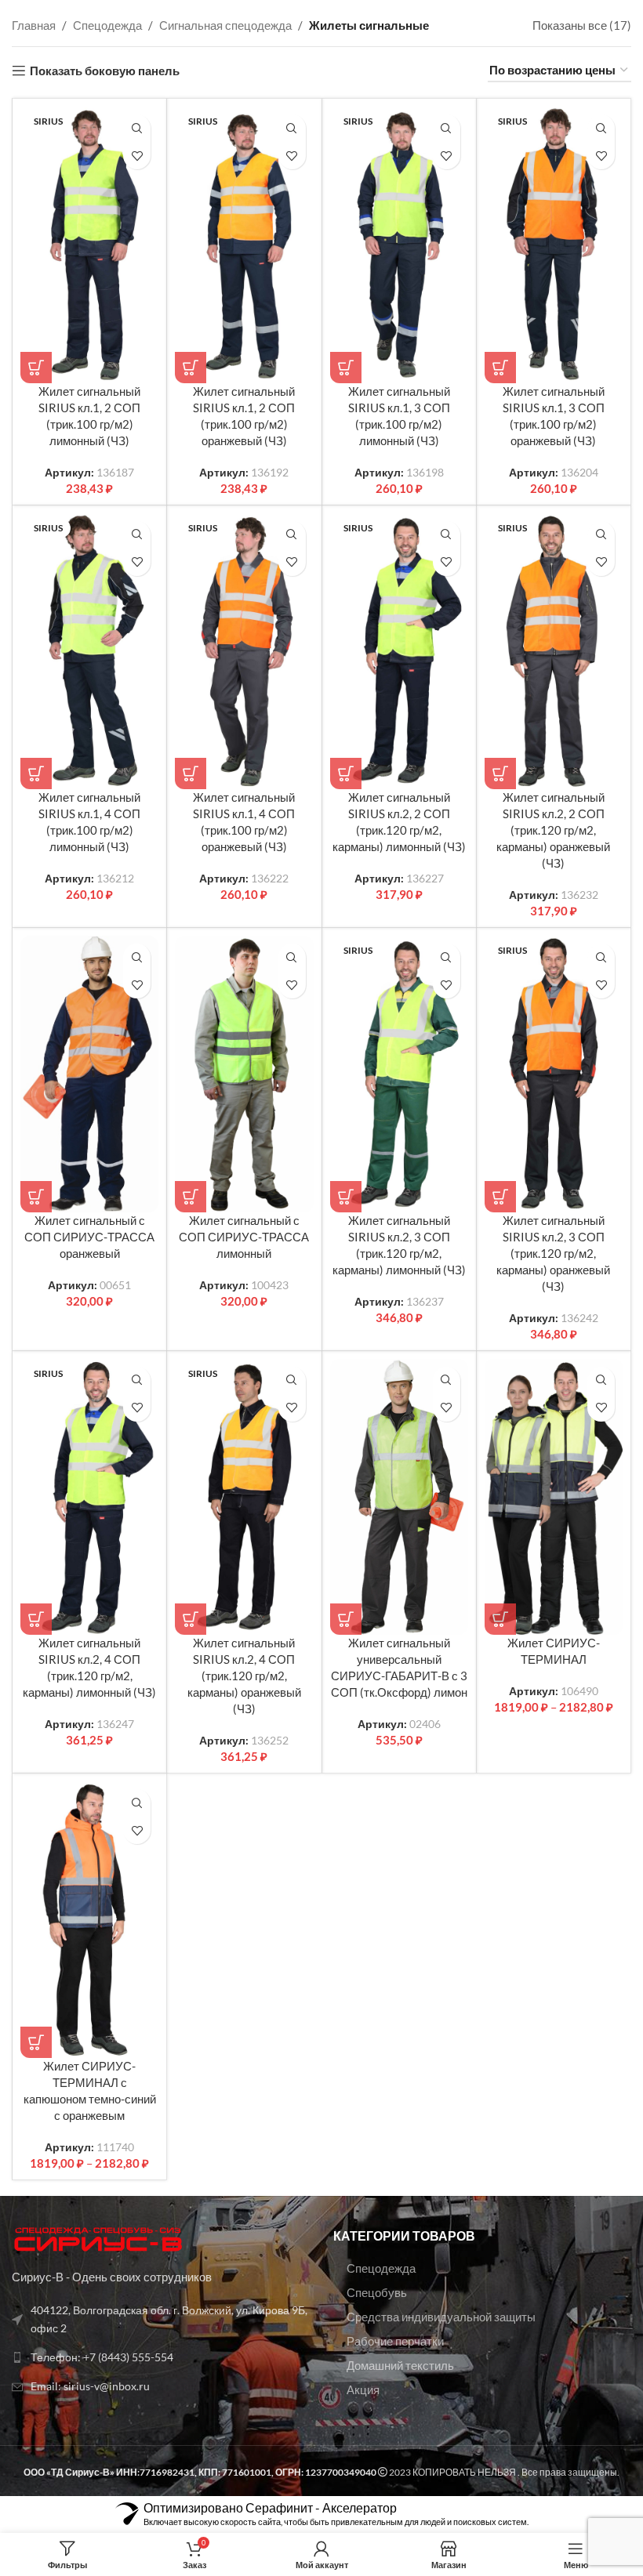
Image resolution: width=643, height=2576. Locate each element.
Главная (34, 25)
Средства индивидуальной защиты (441, 2317)
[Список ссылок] (161, 2319)
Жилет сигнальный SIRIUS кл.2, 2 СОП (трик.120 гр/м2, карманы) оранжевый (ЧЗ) (553, 830)
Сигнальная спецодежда (225, 25)
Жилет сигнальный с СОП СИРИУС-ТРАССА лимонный (244, 1237)
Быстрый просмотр (137, 128)
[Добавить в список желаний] (137, 156)
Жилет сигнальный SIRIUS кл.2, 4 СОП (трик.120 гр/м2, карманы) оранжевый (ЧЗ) (244, 1676)
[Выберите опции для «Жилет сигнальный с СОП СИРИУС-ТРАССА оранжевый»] (36, 1197)
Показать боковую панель (105, 71)
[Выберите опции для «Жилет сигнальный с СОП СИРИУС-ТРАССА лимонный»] (191, 1197)
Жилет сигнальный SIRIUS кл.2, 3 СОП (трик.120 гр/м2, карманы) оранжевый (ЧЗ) (553, 1253)
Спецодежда (107, 25)
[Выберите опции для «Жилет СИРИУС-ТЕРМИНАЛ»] (500, 1619)
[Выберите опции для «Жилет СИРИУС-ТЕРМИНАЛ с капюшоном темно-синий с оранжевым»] (36, 2042)
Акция (363, 2389)
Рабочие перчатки (395, 2341)
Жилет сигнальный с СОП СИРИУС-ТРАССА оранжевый (89, 1237)
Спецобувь (377, 2292)
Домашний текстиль (400, 2365)
